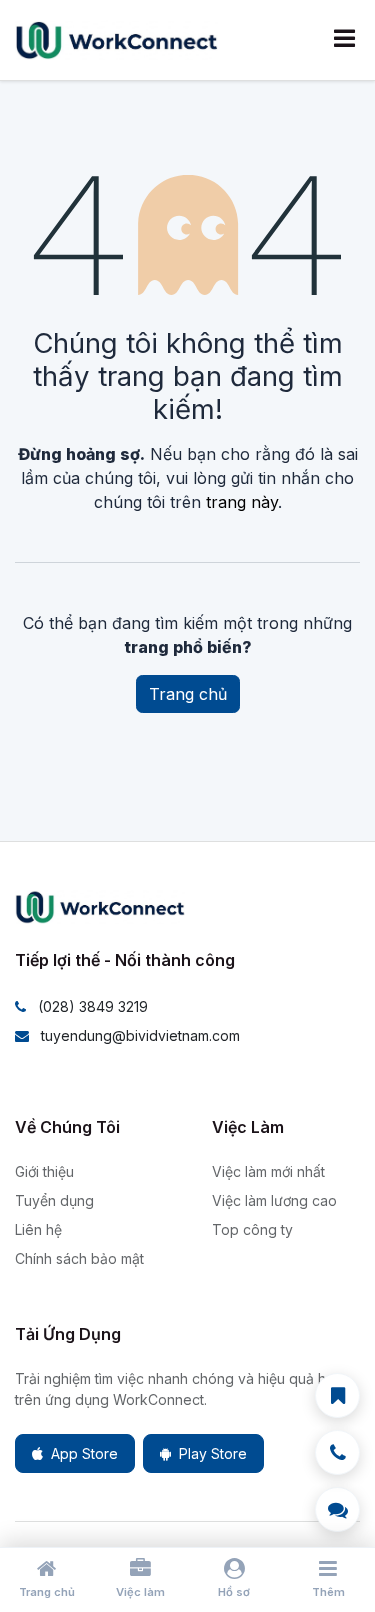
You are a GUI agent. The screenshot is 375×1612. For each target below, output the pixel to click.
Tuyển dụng (54, 1200)
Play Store (213, 1453)
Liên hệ (38, 1229)
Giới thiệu (44, 1171)
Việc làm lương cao (274, 1200)
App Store (84, 1453)
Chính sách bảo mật (79, 1258)
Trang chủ (188, 694)
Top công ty (252, 1229)
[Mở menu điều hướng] (344, 40)
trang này (242, 502)
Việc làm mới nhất (268, 1171)
